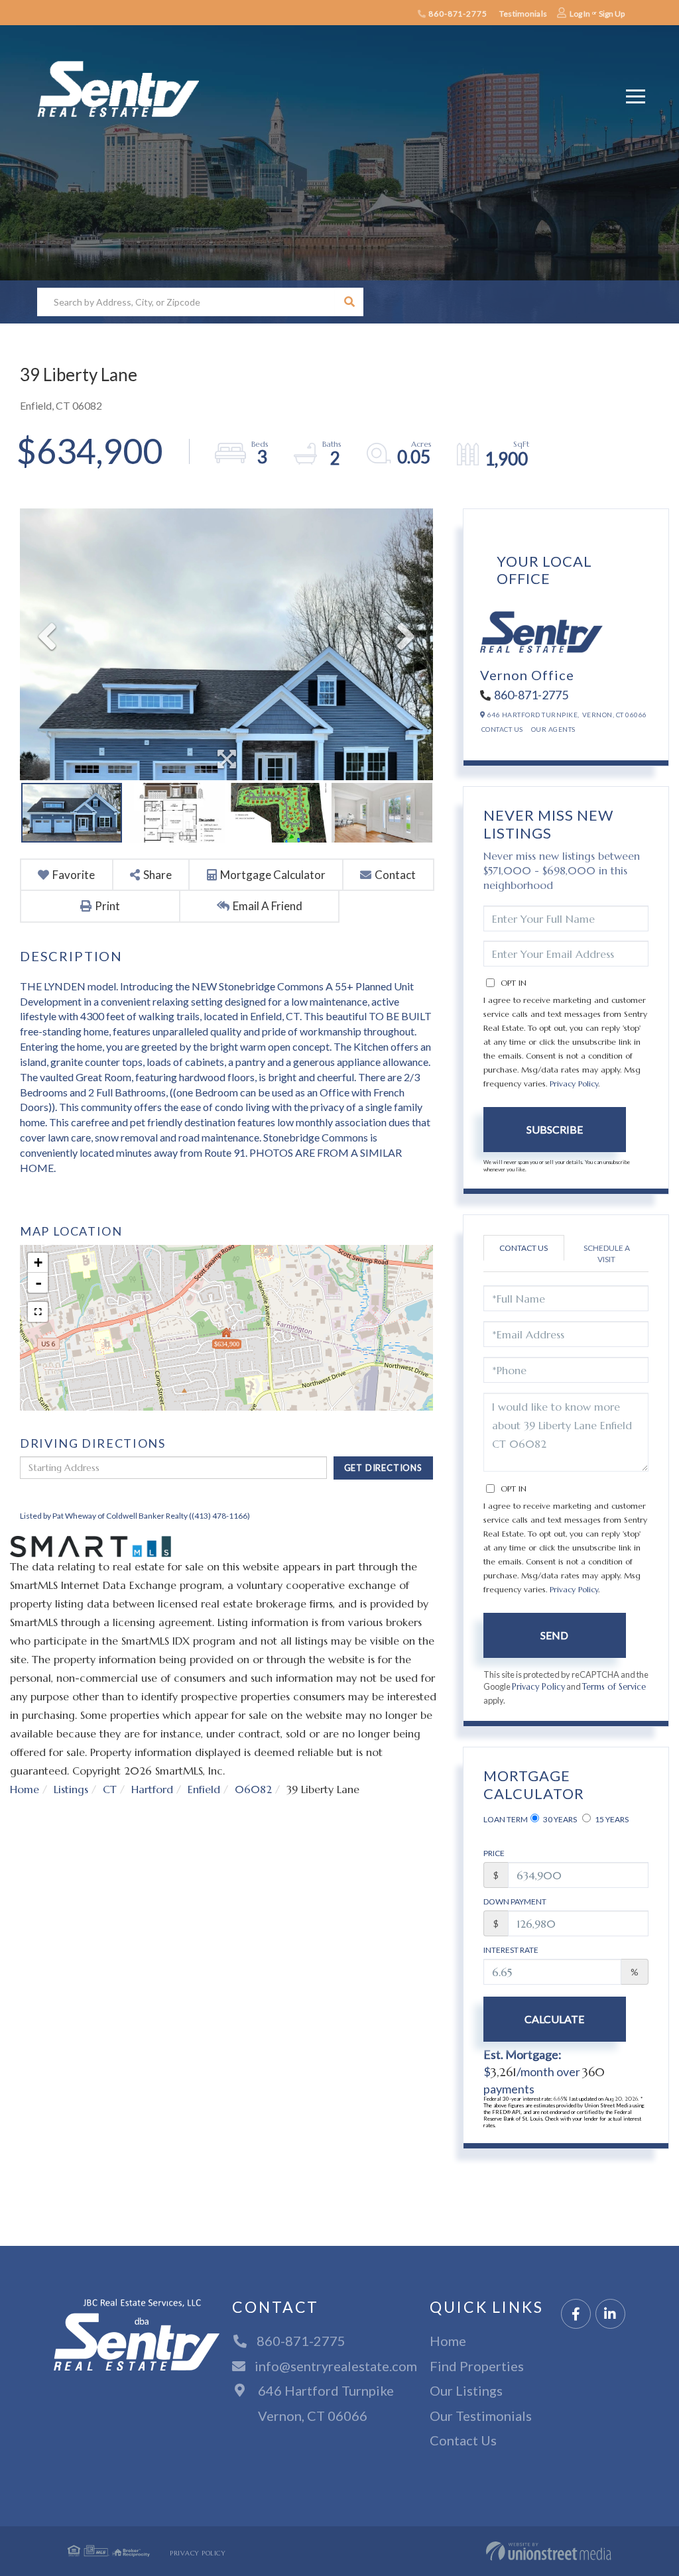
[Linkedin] (610, 2314)
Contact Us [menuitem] (463, 2440)
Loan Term (506, 1819)
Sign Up (612, 14)
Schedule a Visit (607, 1254)
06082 (253, 1789)
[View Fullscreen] (38, 1312)
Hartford (152, 1789)
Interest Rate (511, 1950)
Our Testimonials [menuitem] (481, 2416)
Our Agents (553, 729)
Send (554, 1635)
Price (494, 1853)
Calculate (554, 2019)
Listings (71, 1789)
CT (110, 1789)
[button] (349, 302)
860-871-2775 (457, 14)
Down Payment (515, 1902)
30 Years (559, 1819)
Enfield (204, 1789)
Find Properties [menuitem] (477, 2366)
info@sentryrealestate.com (336, 2366)
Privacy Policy (574, 1083)
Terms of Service (614, 1687)
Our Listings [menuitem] (466, 2390)
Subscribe (555, 1129)
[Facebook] (576, 2314)
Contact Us (502, 729)
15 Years (611, 1819)
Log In (580, 14)
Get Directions (383, 1468)
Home (25, 1789)
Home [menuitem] (448, 2341)
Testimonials (523, 14)
